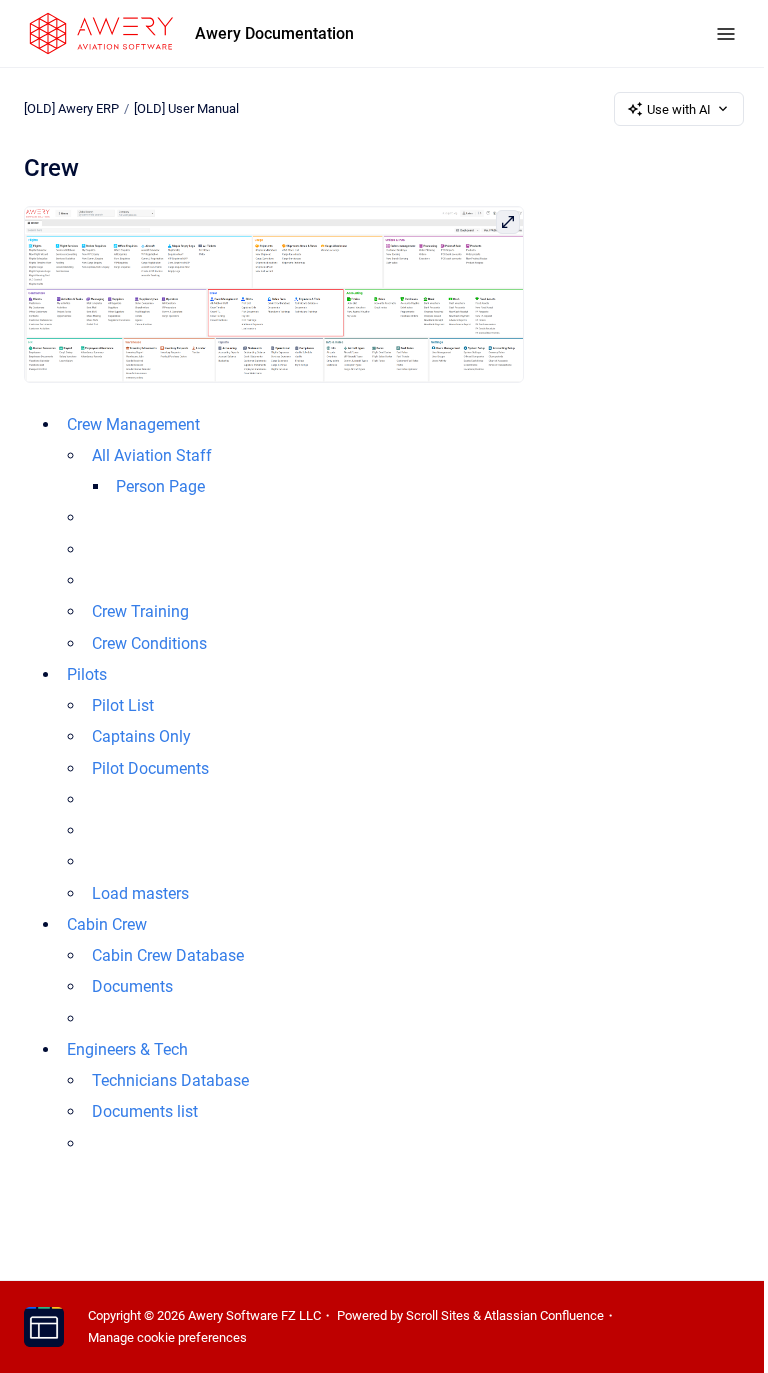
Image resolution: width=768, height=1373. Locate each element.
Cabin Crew (107, 924)
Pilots (87, 674)
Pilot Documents (150, 768)
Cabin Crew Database (168, 955)
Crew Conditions (149, 643)
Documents (132, 986)
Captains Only (141, 736)
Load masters (140, 893)
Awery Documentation (274, 33)
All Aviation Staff (152, 455)
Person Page (160, 486)
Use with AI (679, 109)
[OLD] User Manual (186, 108)
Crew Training (140, 611)
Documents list (145, 1111)
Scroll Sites (438, 1315)
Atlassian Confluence (544, 1315)
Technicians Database (170, 1080)
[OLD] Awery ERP (71, 108)
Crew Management (133, 424)
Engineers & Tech (127, 1049)
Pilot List (123, 705)
